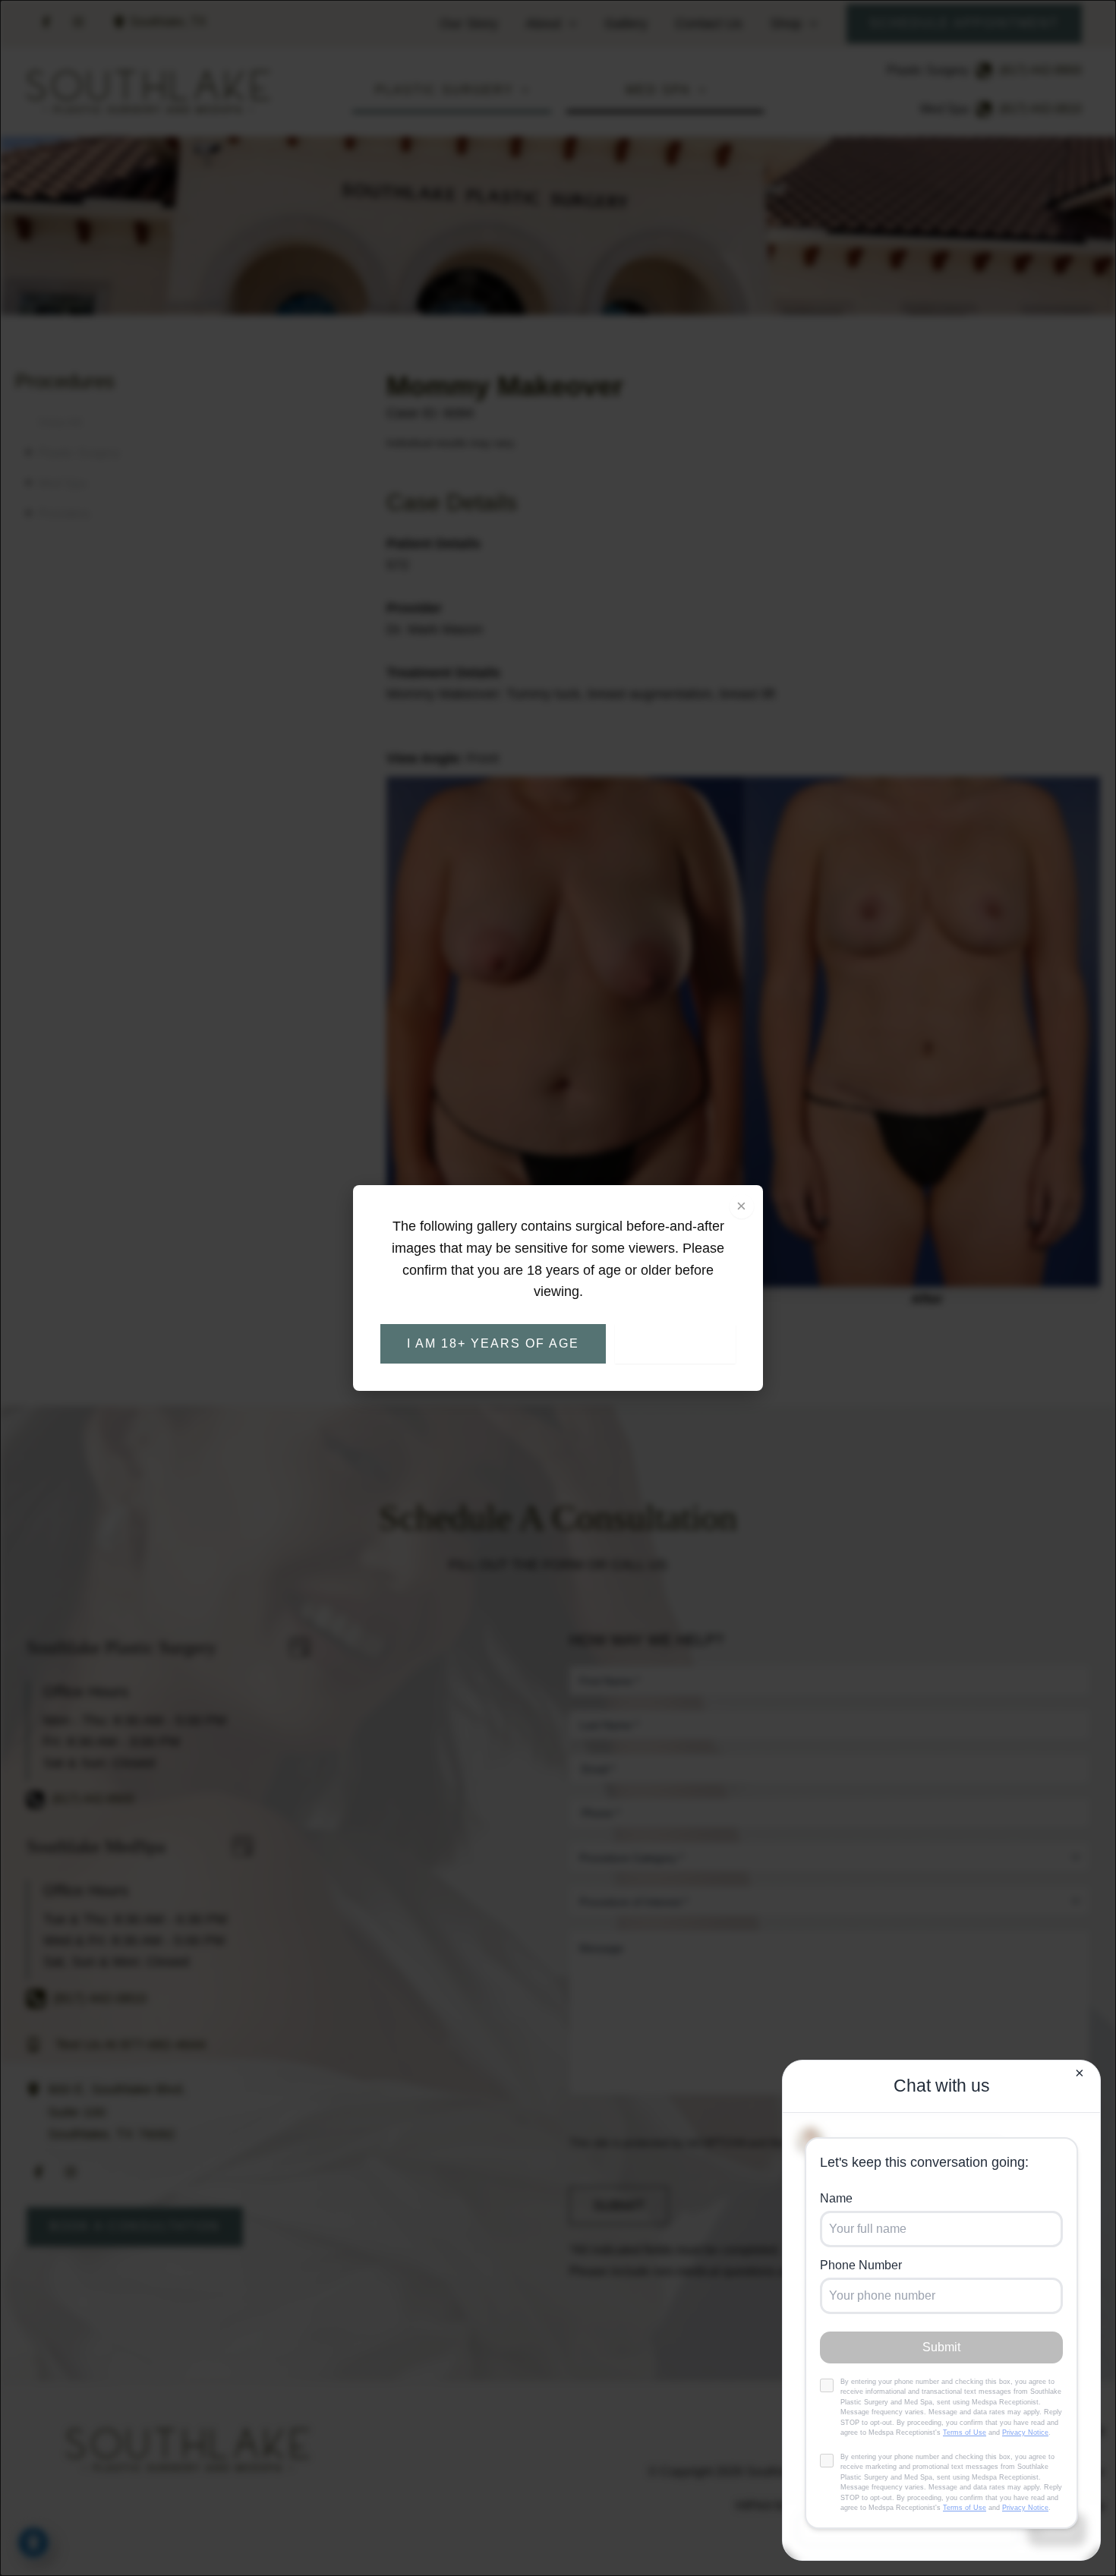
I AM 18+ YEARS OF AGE (493, 1343)
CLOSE (675, 1343)
